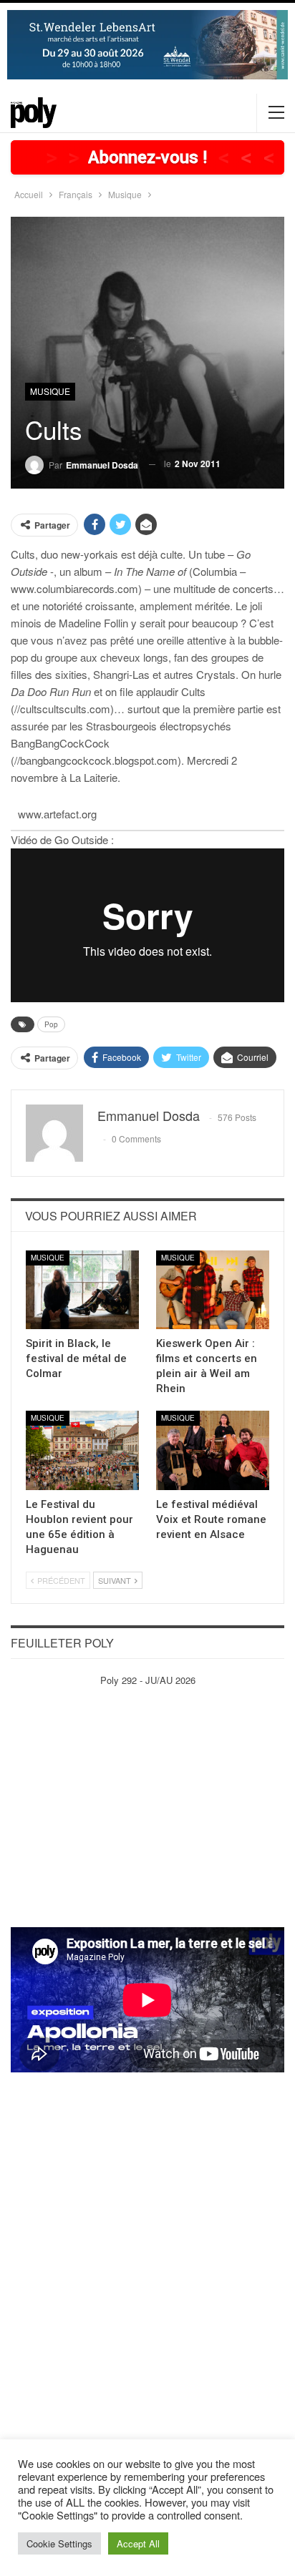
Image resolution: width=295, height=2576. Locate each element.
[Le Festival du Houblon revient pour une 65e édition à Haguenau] (82, 1450)
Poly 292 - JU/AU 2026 (148, 1680)
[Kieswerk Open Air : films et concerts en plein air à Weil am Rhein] (213, 1290)
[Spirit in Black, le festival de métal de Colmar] (82, 1290)
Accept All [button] (138, 2543)
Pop (51, 1024)
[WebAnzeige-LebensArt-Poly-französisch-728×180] (147, 43)
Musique (50, 391)
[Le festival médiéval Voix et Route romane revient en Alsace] (213, 1450)
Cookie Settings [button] (59, 2543)
